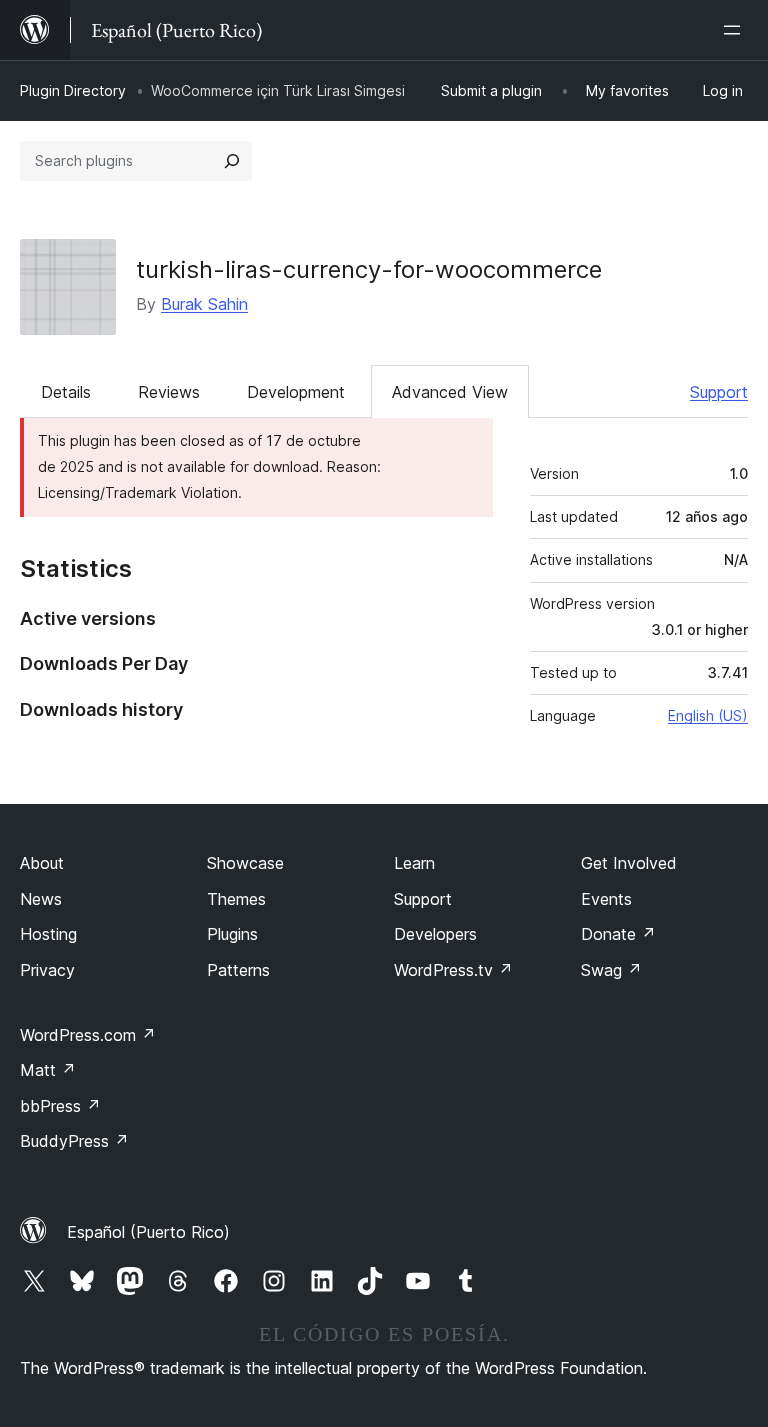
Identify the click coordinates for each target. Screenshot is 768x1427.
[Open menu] (736, 30)
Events (606, 899)
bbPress (60, 1106)
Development (296, 392)
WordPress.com (88, 1035)
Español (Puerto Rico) (148, 1232)
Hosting (48, 934)
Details (66, 392)
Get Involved (629, 863)
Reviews (169, 392)
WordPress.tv (453, 970)
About (42, 863)
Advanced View (450, 392)
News (41, 899)
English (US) (708, 715)
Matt (48, 1070)
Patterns (238, 970)
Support (719, 392)
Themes (236, 899)
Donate (618, 934)
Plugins (232, 934)
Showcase (245, 863)
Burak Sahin (204, 304)
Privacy (47, 970)
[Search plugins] (232, 161)
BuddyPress (74, 1141)
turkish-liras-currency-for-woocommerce (369, 269)
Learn (414, 863)
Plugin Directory (73, 90)
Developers (435, 934)
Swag (611, 970)
